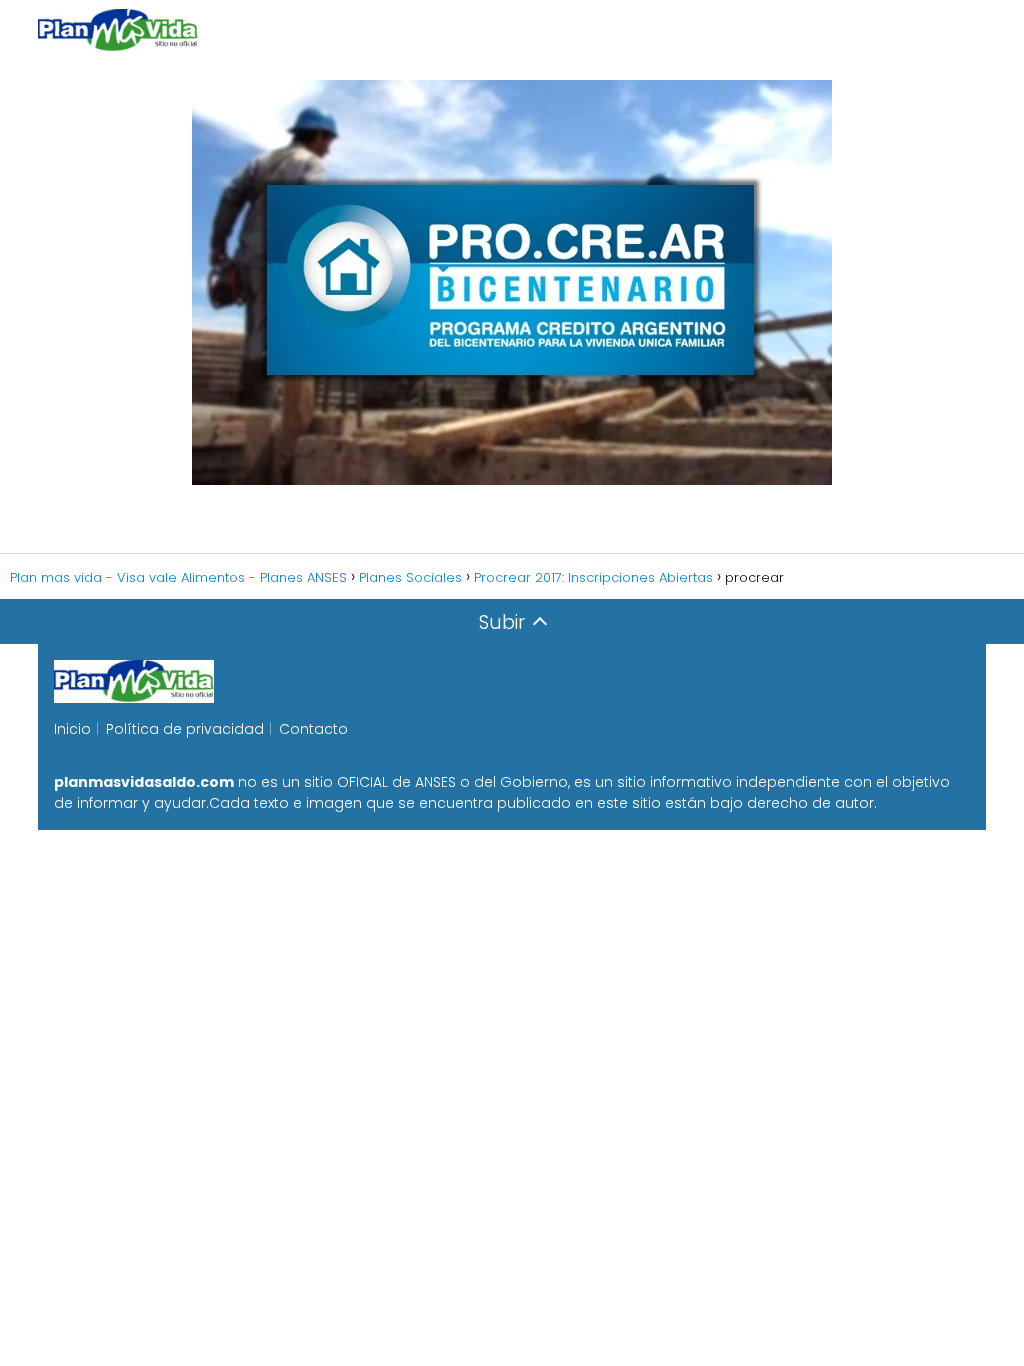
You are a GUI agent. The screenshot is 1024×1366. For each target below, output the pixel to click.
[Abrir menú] (962, 30)
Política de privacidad (185, 729)
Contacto (313, 729)
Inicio (72, 729)
